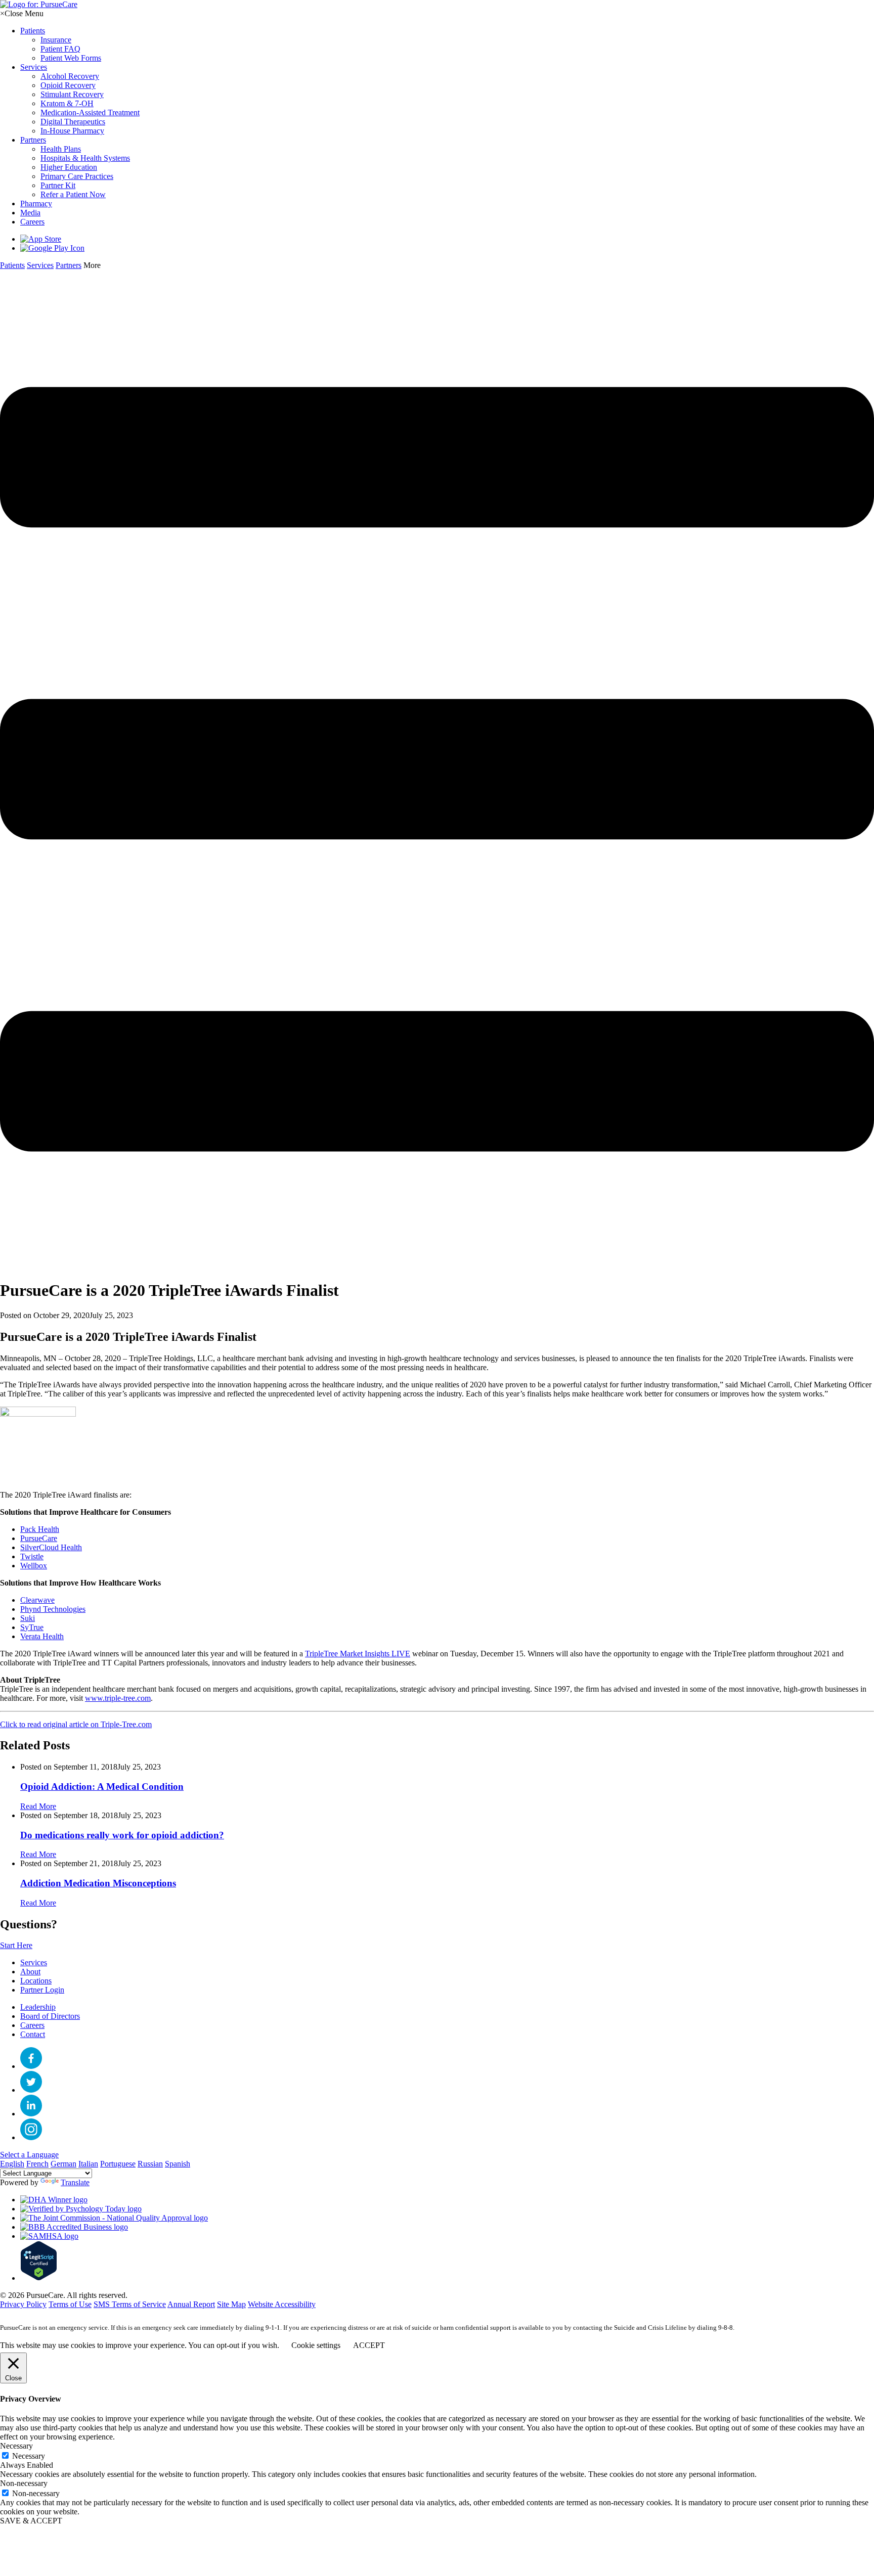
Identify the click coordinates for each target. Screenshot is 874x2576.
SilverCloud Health (51, 1547)
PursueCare (39, 1538)
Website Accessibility (282, 2304)
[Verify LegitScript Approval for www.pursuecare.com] (39, 2278)
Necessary (29, 2456)
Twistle (32, 1556)
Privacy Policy (23, 2304)
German (63, 2164)
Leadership (38, 2007)
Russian (150, 2164)
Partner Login (42, 1990)
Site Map (231, 2304)
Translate (75, 2182)
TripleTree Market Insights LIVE (358, 1654)
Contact (33, 2034)
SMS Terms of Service (130, 2304)
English (12, 2164)
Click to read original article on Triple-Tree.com (76, 1724)
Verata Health (42, 1636)
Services (34, 1962)
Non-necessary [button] (24, 2483)
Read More (38, 1806)
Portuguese (118, 2164)
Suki (28, 1618)
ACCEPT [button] (369, 2345)
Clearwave (37, 1600)
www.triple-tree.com (118, 1698)
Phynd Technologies (53, 1609)
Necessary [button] (16, 2446)
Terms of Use (70, 2304)
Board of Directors (50, 2016)
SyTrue (32, 1627)
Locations (36, 1981)
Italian (88, 2164)
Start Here (16, 1945)
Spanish (178, 2164)
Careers (32, 2025)
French (37, 2164)
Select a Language (29, 2155)
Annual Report (191, 2304)
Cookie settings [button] (316, 2345)
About (30, 1972)
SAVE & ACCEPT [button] (31, 2521)
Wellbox (34, 1566)
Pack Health (40, 1529)
